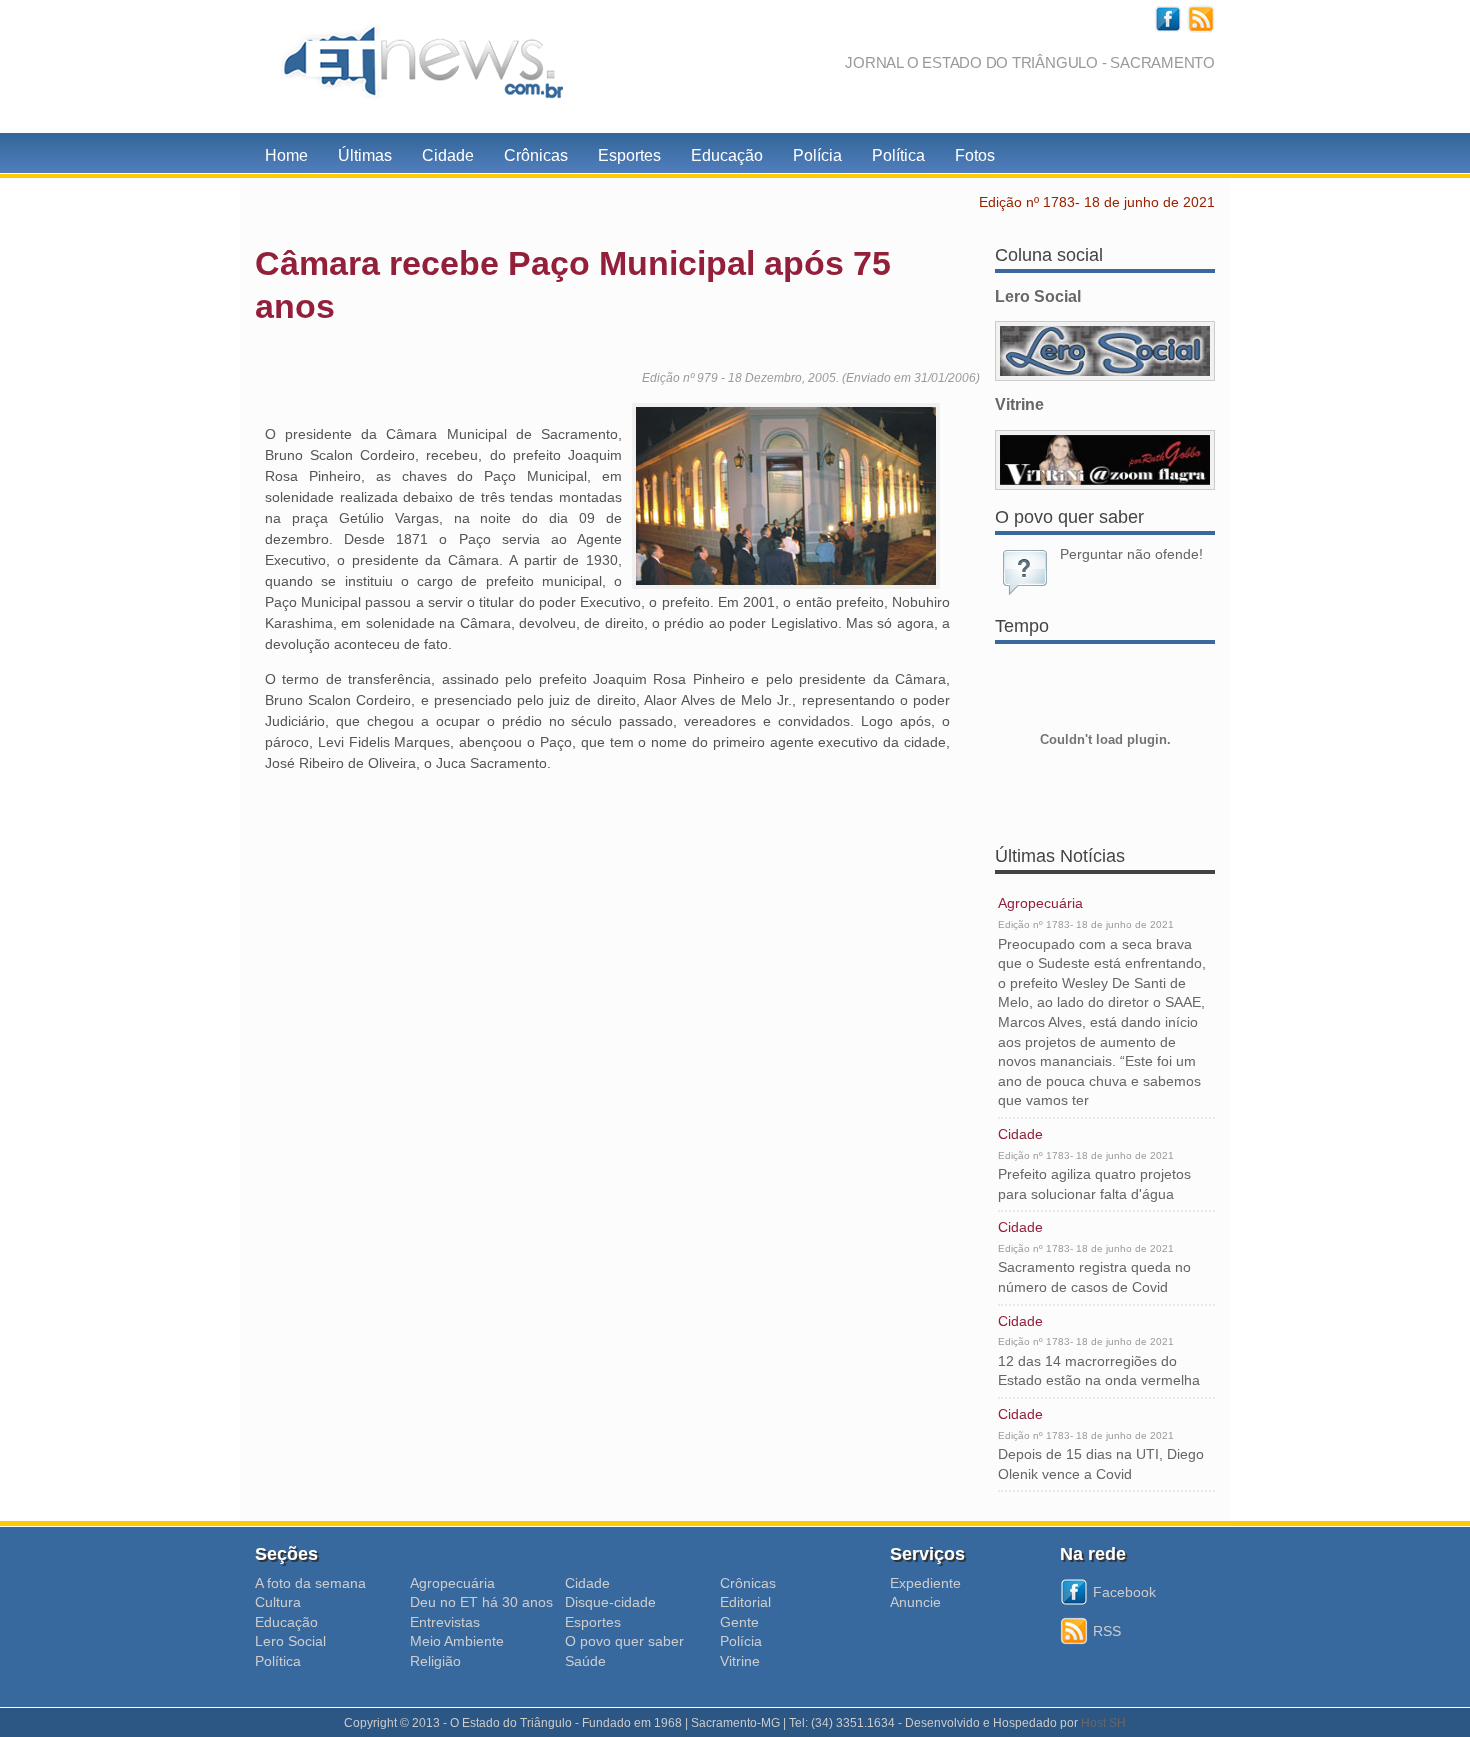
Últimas (365, 155)
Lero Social (290, 1641)
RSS (1107, 1631)
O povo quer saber (624, 1641)
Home (286, 155)
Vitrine (740, 1661)
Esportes (629, 155)
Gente (739, 1622)
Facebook (1124, 1592)
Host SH (1103, 1723)
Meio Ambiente (457, 1641)
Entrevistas (445, 1622)
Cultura (278, 1602)
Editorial (745, 1602)
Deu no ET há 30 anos (481, 1602)
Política (898, 155)
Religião (435, 1661)
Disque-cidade (610, 1602)
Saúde (585, 1661)
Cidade (448, 155)
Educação (727, 155)
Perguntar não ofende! (1131, 554)
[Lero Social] (1105, 351)
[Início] (415, 66)
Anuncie (915, 1602)
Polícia (817, 155)
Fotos (975, 155)
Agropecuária (1040, 903)
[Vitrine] (1105, 460)
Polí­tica (278, 1661)
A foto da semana (310, 1583)
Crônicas (536, 155)
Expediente (925, 1583)
